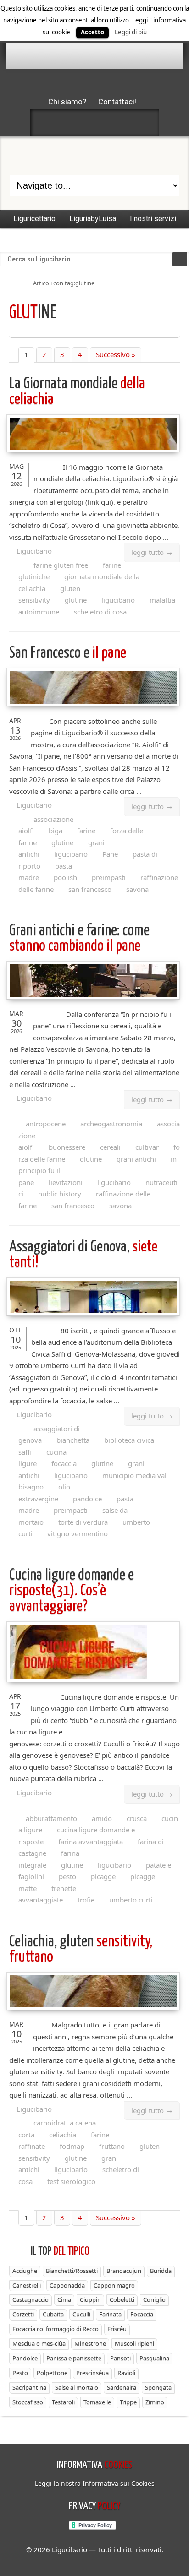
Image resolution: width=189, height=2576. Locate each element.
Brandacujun (124, 2271)
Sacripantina (29, 2387)
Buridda (161, 2271)
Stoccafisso (28, 2402)
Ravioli (126, 2373)
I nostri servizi (153, 219)
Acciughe (25, 2271)
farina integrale (49, 1859)
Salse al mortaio (77, 2387)
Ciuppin (90, 2299)
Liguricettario (34, 219)
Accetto (92, 32)
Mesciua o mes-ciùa (39, 2343)
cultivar (147, 1147)
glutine (76, 600)
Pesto (20, 2373)
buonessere (67, 1147)
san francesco (90, 889)
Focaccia (142, 2314)
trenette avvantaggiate (47, 1894)
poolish (65, 877)
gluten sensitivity (49, 594)
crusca (137, 1818)
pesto (67, 1876)
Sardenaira (122, 2387)
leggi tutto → (152, 552)
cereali (110, 1147)
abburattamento (51, 1818)
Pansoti (120, 2358)
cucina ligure (42, 1458)
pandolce (87, 1499)
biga (56, 831)
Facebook (46, 122)
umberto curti (131, 1900)
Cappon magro (114, 2285)
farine (86, 831)
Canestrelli (27, 2285)
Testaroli (63, 2402)
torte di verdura (83, 1522)
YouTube (143, 122)
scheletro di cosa (100, 612)
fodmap (72, 2146)
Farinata (110, 2314)
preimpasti (109, 877)
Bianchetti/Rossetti (72, 2271)
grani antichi (136, 1159)
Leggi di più (131, 32)
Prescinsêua (92, 2373)
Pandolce (25, 2358)
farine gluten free (61, 565)
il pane (68, 653)
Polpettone (52, 2373)
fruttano (112, 2146)
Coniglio (154, 2299)
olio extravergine (44, 1493)
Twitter (70, 122)
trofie (86, 1900)
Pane (110, 854)
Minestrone (90, 2343)
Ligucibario (34, 551)
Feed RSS (94, 122)
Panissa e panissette (74, 2358)
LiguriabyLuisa (93, 219)
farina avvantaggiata (91, 1842)
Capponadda (67, 2285)
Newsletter (119, 122)
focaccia (64, 1463)
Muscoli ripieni (134, 2343)
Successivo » (116, 354)
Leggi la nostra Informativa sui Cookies (95, 2483)
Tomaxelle (97, 2402)
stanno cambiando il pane (79, 938)
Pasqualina (154, 2358)
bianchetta (73, 1440)
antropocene (46, 1124)
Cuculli (81, 2314)
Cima (64, 2299)
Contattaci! (117, 102)
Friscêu (117, 2329)
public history (60, 1194)
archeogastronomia (111, 1124)
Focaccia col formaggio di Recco (56, 2329)
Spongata (158, 2387)
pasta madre (45, 872)
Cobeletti (122, 2299)
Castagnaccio (31, 2299)
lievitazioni (66, 1182)
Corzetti (23, 2314)
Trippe (128, 2402)
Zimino (155, 2402)
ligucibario (118, 600)
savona (137, 889)
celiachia (63, 2135)
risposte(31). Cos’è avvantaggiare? (72, 1591)
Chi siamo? (67, 102)
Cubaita (53, 2314)
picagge (103, 1876)
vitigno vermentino (78, 1533)
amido (102, 1818)
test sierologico (71, 2181)
